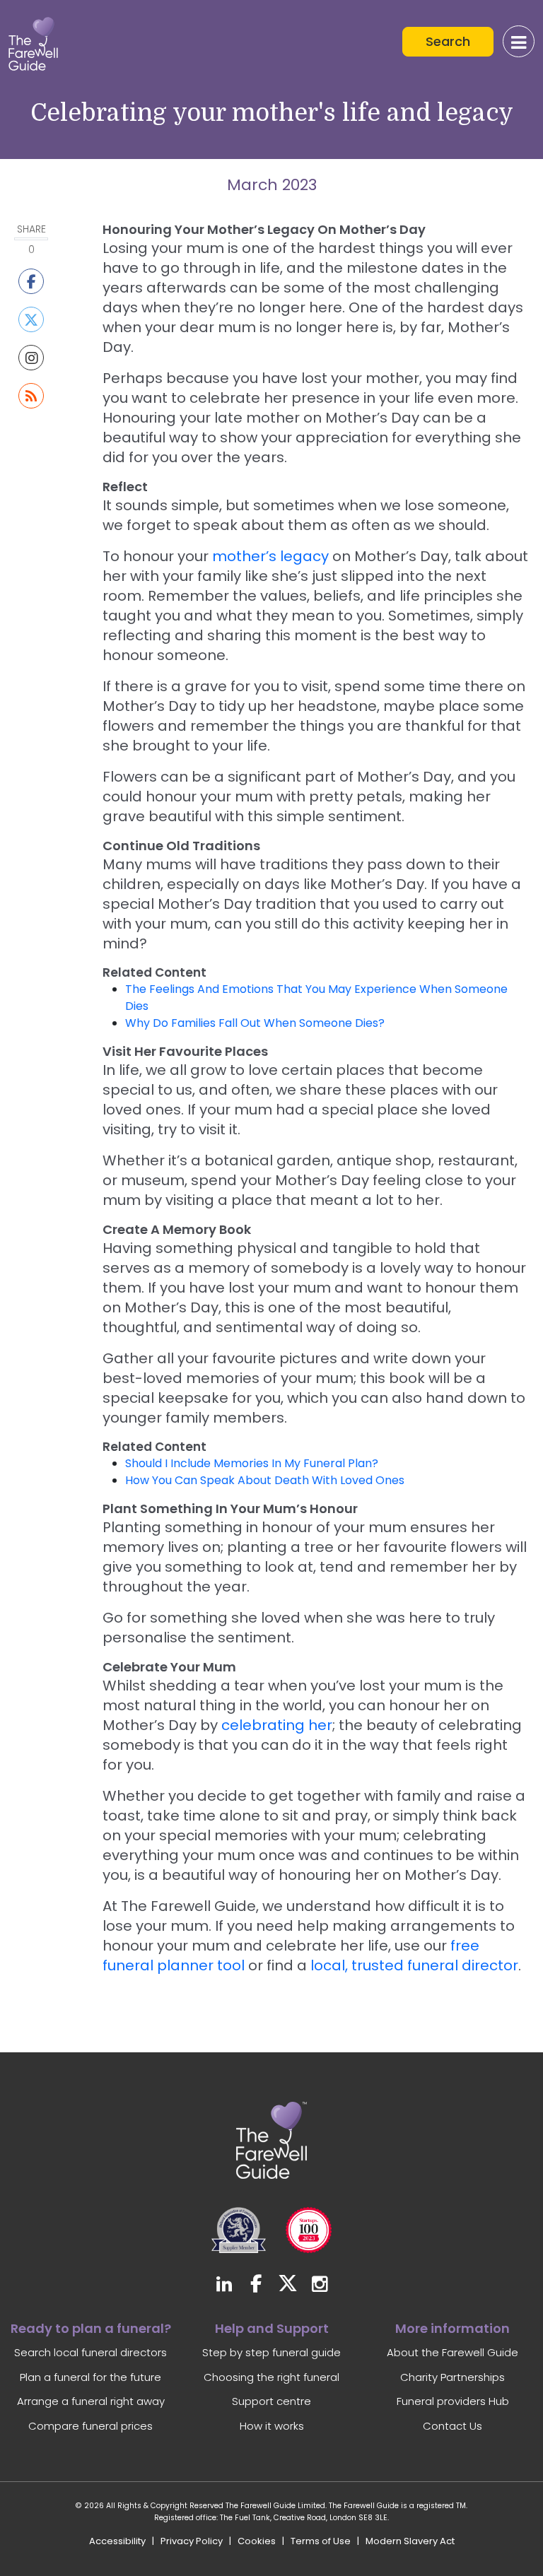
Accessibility (117, 2541)
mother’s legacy (270, 556)
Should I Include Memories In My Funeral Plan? (252, 1463)
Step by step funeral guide (271, 2352)
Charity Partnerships (452, 2377)
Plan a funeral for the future (90, 2377)
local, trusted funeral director (414, 1965)
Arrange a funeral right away (91, 2401)
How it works (272, 2426)
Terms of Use (321, 2541)
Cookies (257, 2541)
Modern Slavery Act (410, 2541)
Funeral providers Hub (453, 2401)
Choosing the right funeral (271, 2377)
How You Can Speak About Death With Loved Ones (265, 1480)
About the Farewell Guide (452, 2352)
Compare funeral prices (90, 2426)
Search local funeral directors (90, 2352)
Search (448, 41)
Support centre (271, 2401)
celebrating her (277, 1725)
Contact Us (452, 2426)
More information (452, 2328)
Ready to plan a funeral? (91, 2328)
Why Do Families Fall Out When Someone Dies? (255, 1023)
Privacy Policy (192, 2541)
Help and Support (272, 2328)
